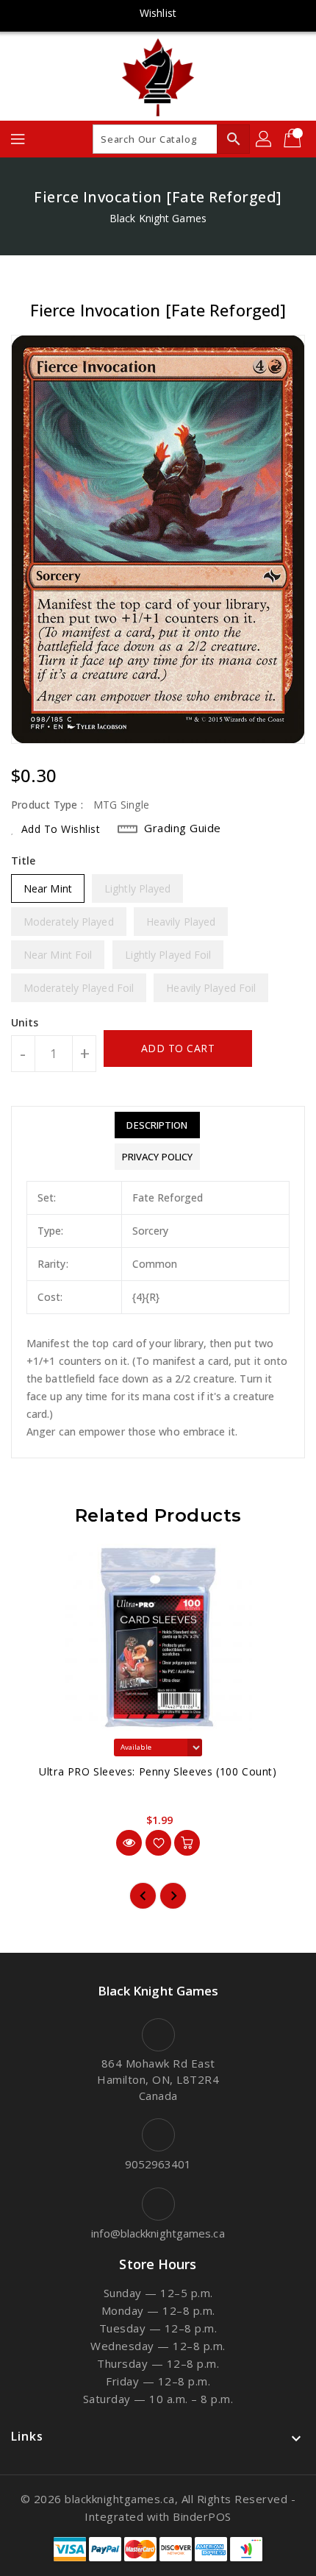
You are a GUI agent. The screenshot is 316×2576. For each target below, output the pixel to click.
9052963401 (158, 2164)
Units (25, 1023)
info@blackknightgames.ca (158, 2233)
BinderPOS (202, 2516)
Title (24, 861)
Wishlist (158, 13)
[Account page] (265, 139)
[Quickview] (129, 1843)
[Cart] (294, 139)
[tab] (157, 1125)
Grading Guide (183, 828)
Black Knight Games (158, 218)
